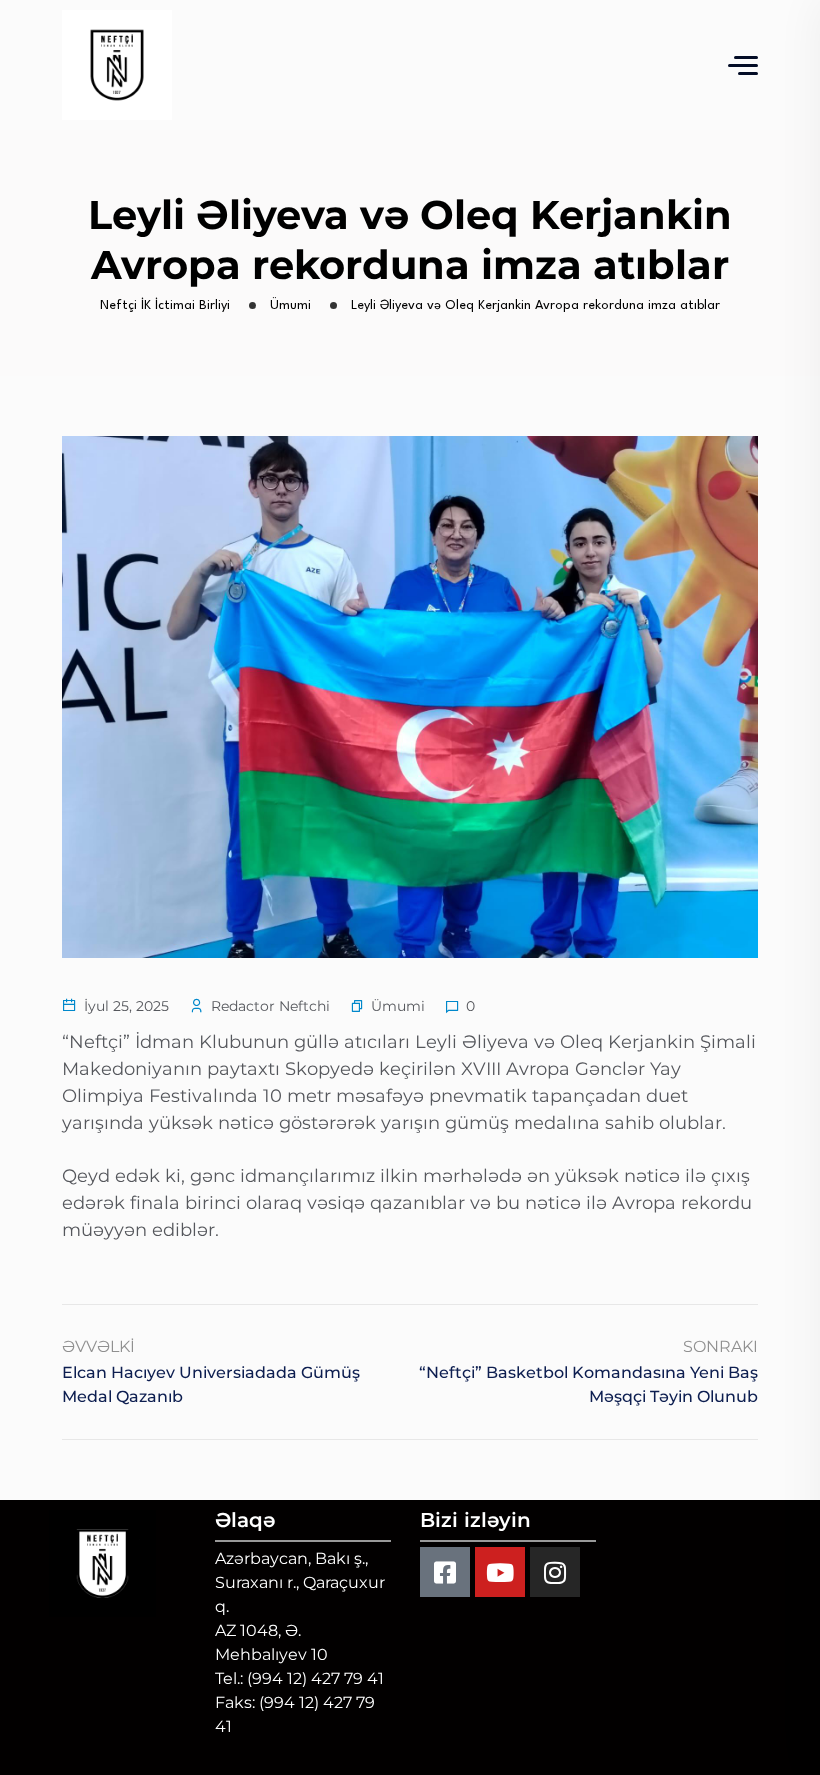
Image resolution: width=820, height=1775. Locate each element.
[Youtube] (500, 1572)
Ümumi (398, 1006)
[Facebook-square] (445, 1572)
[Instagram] (555, 1572)
